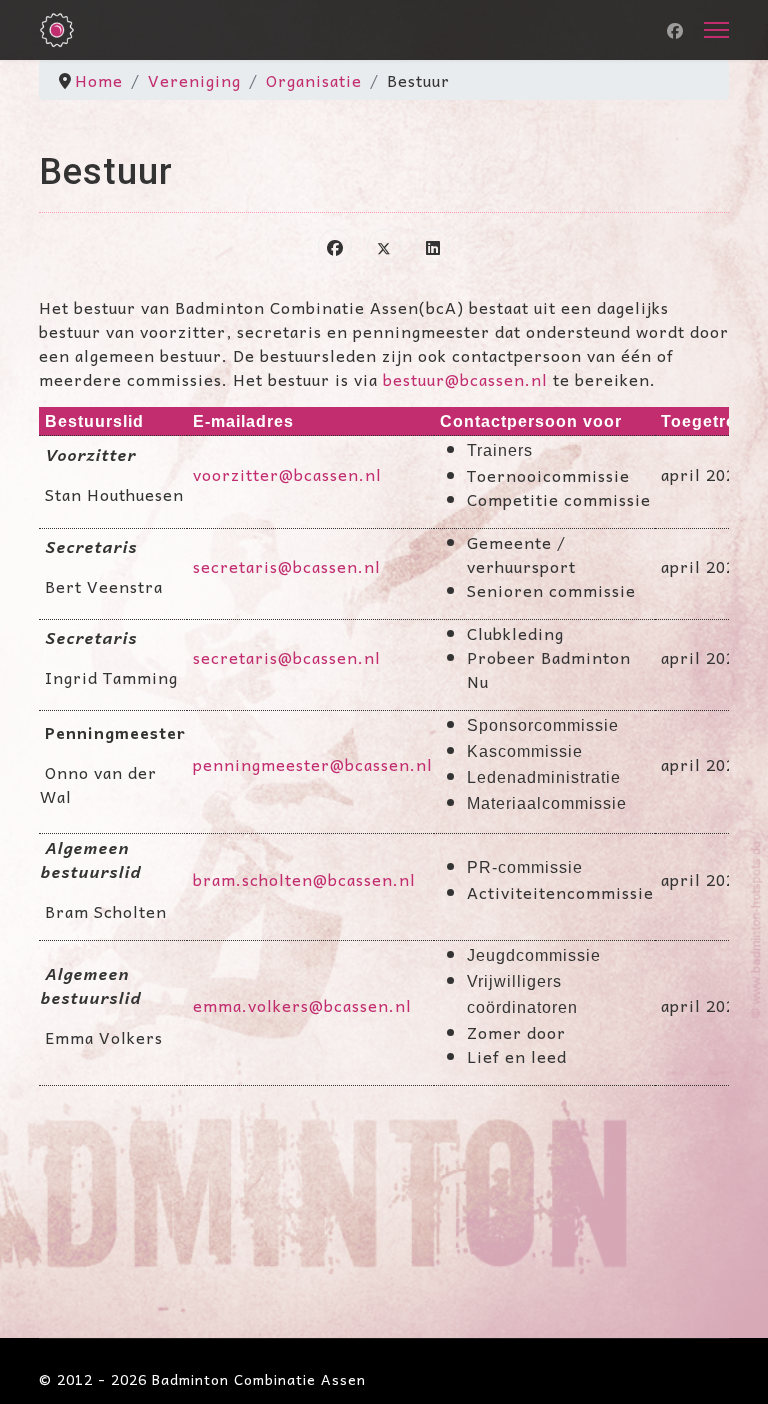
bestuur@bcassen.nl (465, 379)
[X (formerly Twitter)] (384, 246)
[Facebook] (675, 30)
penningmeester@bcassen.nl (313, 764)
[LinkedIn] (433, 246)
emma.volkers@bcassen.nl (302, 1005)
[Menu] (716, 30)
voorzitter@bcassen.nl (287, 474)
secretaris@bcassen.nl (287, 566)
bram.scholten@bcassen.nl (304, 879)
